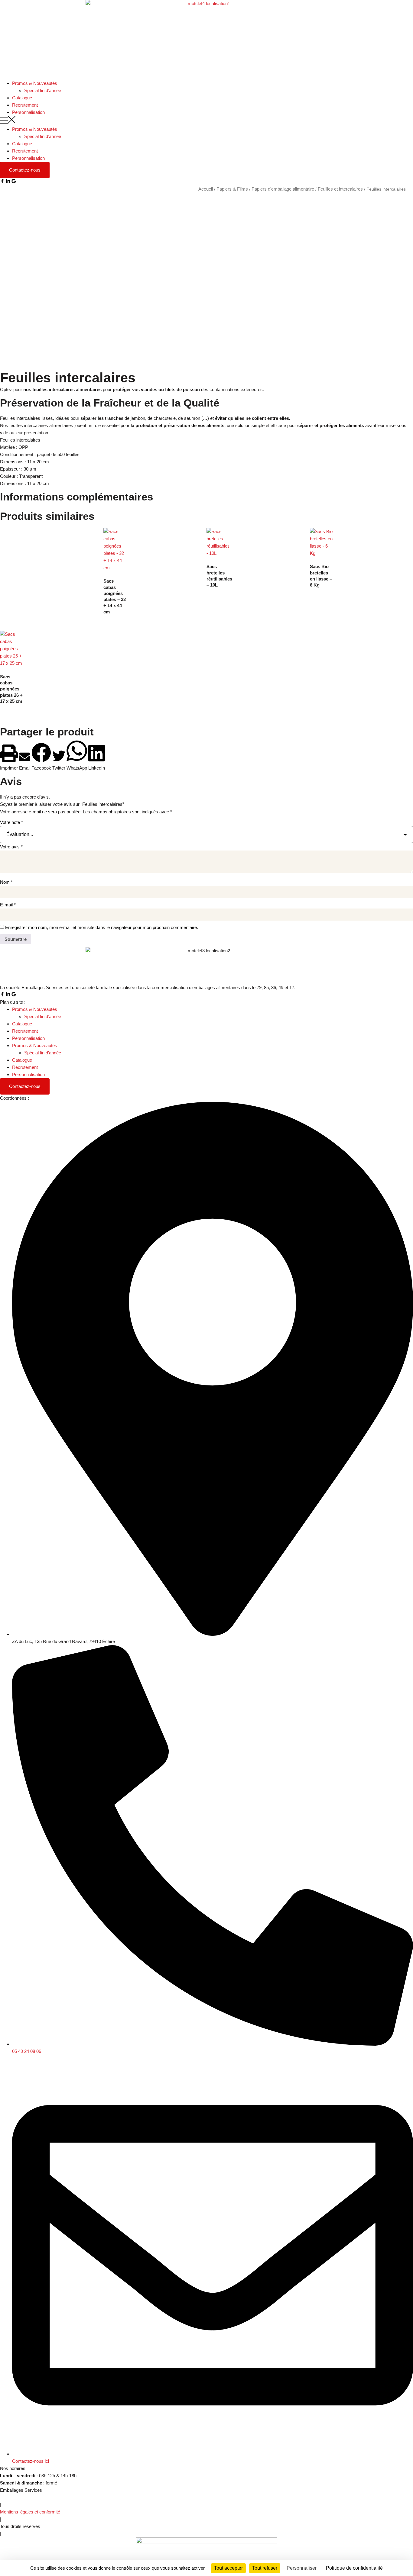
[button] (207, 121)
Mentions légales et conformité (30, 2512)
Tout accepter (228, 2568)
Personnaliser (302, 2568)
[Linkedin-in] (8, 181)
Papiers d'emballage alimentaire (283, 189)
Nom (6, 882)
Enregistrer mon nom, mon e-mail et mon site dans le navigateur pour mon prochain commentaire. (102, 927)
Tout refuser (265, 2568)
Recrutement (25, 105)
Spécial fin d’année (43, 90)
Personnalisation (28, 112)
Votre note (11, 822)
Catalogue (22, 98)
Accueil (206, 189)
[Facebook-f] (2, 181)
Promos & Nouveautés (35, 83)
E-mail (8, 905)
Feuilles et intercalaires (340, 189)
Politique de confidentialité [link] (354, 2568)
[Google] (14, 181)
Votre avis (11, 847)
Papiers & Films (232, 189)
